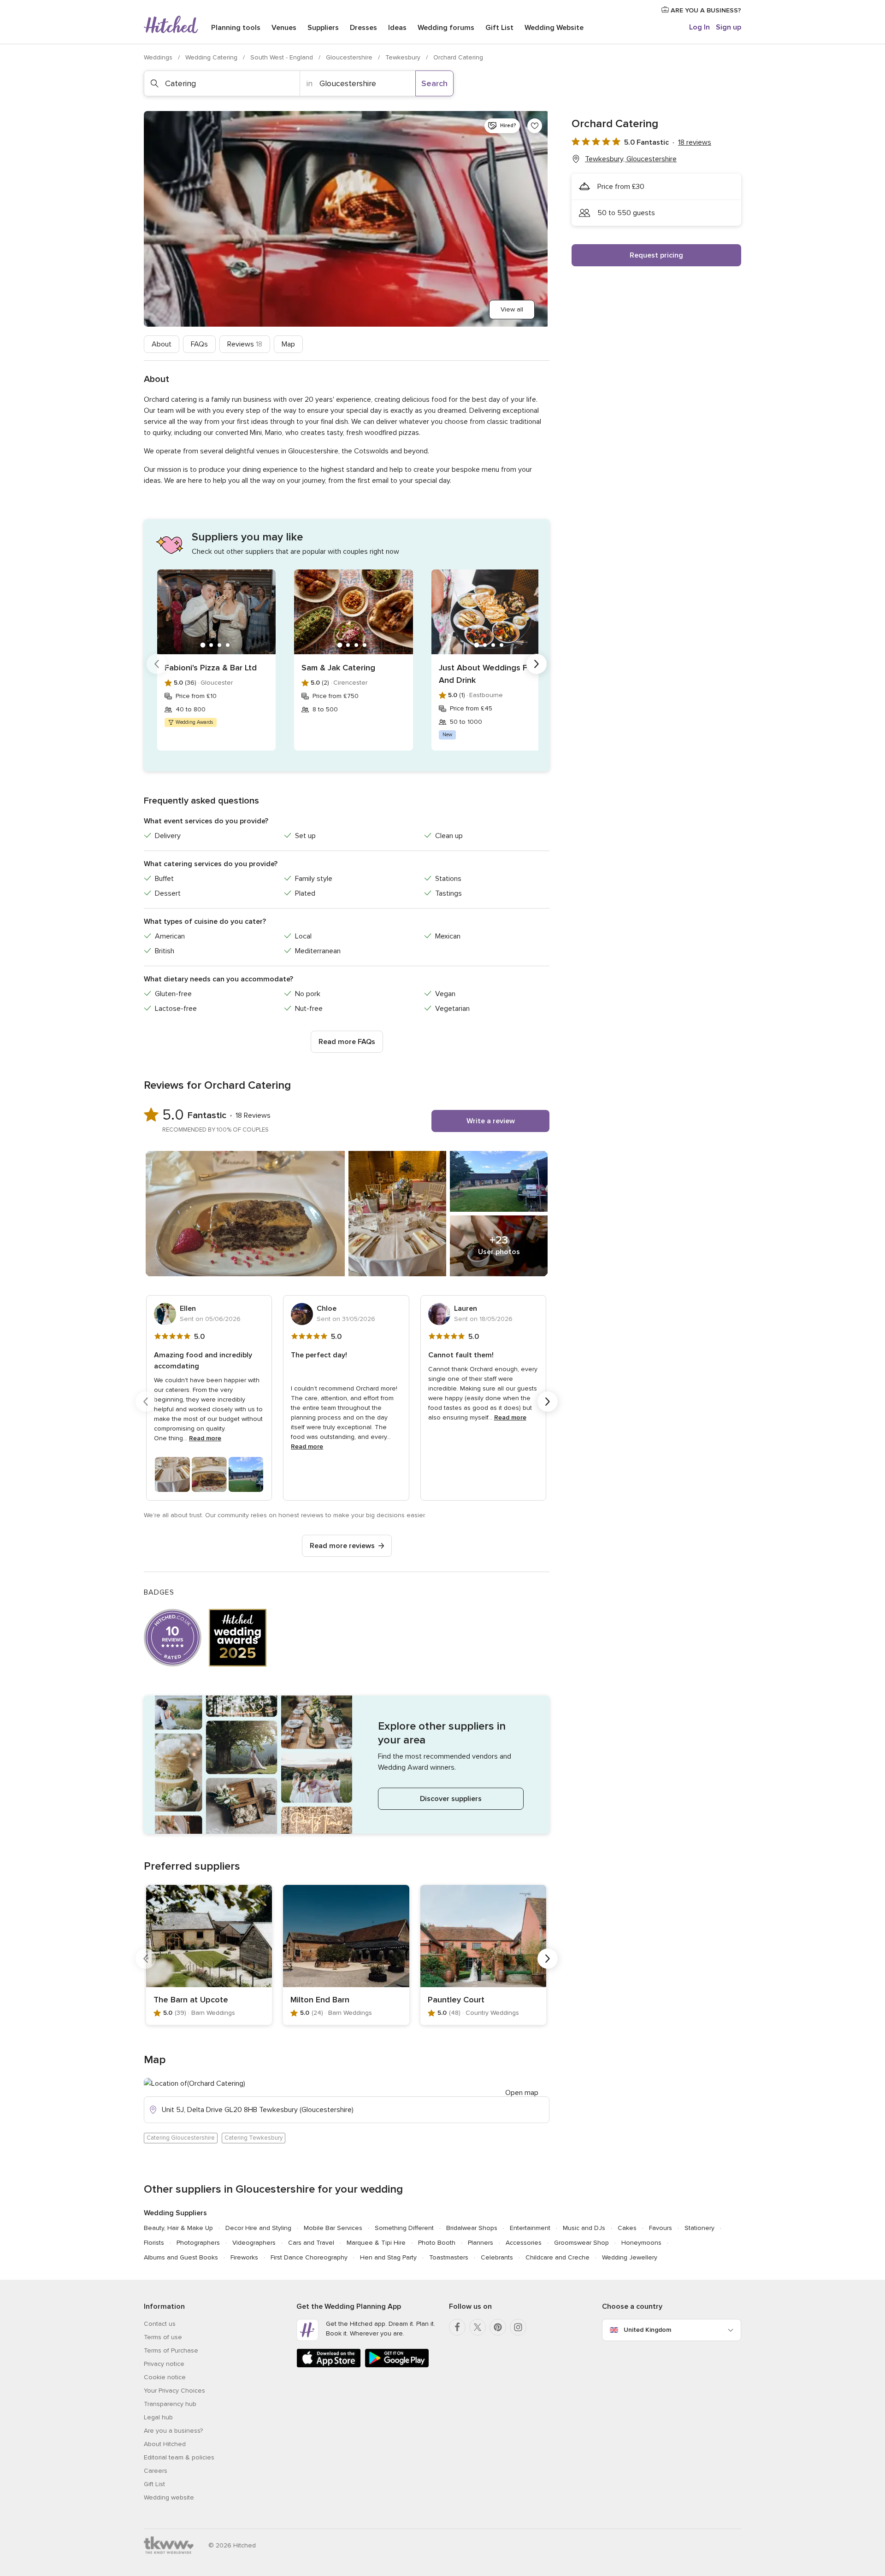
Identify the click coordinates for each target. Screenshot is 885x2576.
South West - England (283, 57)
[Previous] (157, 664)
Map (288, 344)
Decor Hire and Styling (258, 2228)
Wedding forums (446, 28)
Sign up (729, 27)
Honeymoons (641, 2243)
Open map (522, 2093)
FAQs (199, 344)
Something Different (404, 2228)
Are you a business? (173, 2431)
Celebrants (497, 2257)
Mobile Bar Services (333, 2228)
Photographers (198, 2243)
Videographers (254, 2243)
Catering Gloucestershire (181, 2138)
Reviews (245, 344)
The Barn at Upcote (191, 2000)
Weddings (159, 57)
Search (434, 83)
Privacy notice (164, 2364)
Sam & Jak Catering (338, 668)
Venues (284, 28)
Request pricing (656, 255)
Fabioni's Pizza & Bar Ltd (211, 668)
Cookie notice (165, 2377)
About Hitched (165, 2444)
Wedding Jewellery (630, 2257)
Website (554, 28)
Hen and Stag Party (388, 2257)
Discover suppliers (451, 1799)
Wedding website (169, 2497)
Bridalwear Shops (472, 2228)
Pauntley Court (456, 2000)
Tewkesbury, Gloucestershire (631, 159)
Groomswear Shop (581, 2243)
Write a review (491, 1121)
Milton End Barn (320, 2000)
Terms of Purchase (171, 2350)
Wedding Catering (212, 57)
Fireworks (244, 2257)
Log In (699, 27)
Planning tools (236, 28)
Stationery (699, 2228)
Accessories (524, 2243)
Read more (205, 1438)
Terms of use (163, 2337)
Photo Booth (437, 2243)
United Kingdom (647, 2330)
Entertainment (530, 2228)
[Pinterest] (498, 2327)
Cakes (627, 2228)
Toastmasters (449, 2257)
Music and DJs (584, 2228)
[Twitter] (478, 2327)
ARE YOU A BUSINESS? (705, 10)
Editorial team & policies (179, 2457)
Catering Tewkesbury (254, 2138)
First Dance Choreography (309, 2257)
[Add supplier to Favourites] (535, 126)
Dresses (363, 28)
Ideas (397, 28)
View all (512, 309)
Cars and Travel (311, 2243)
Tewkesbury (404, 57)
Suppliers (323, 28)
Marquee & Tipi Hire (376, 2243)
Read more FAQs (347, 1042)
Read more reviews (342, 1546)
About (162, 344)
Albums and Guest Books (181, 2257)
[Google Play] (397, 2366)
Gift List (499, 28)
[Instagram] (518, 2327)
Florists (154, 2243)
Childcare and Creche (558, 2257)
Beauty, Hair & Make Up (178, 2228)
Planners (481, 2243)
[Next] (537, 664)
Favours (661, 2228)
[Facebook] (457, 2327)
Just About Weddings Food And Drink (491, 674)
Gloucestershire (350, 57)
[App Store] (329, 2366)
